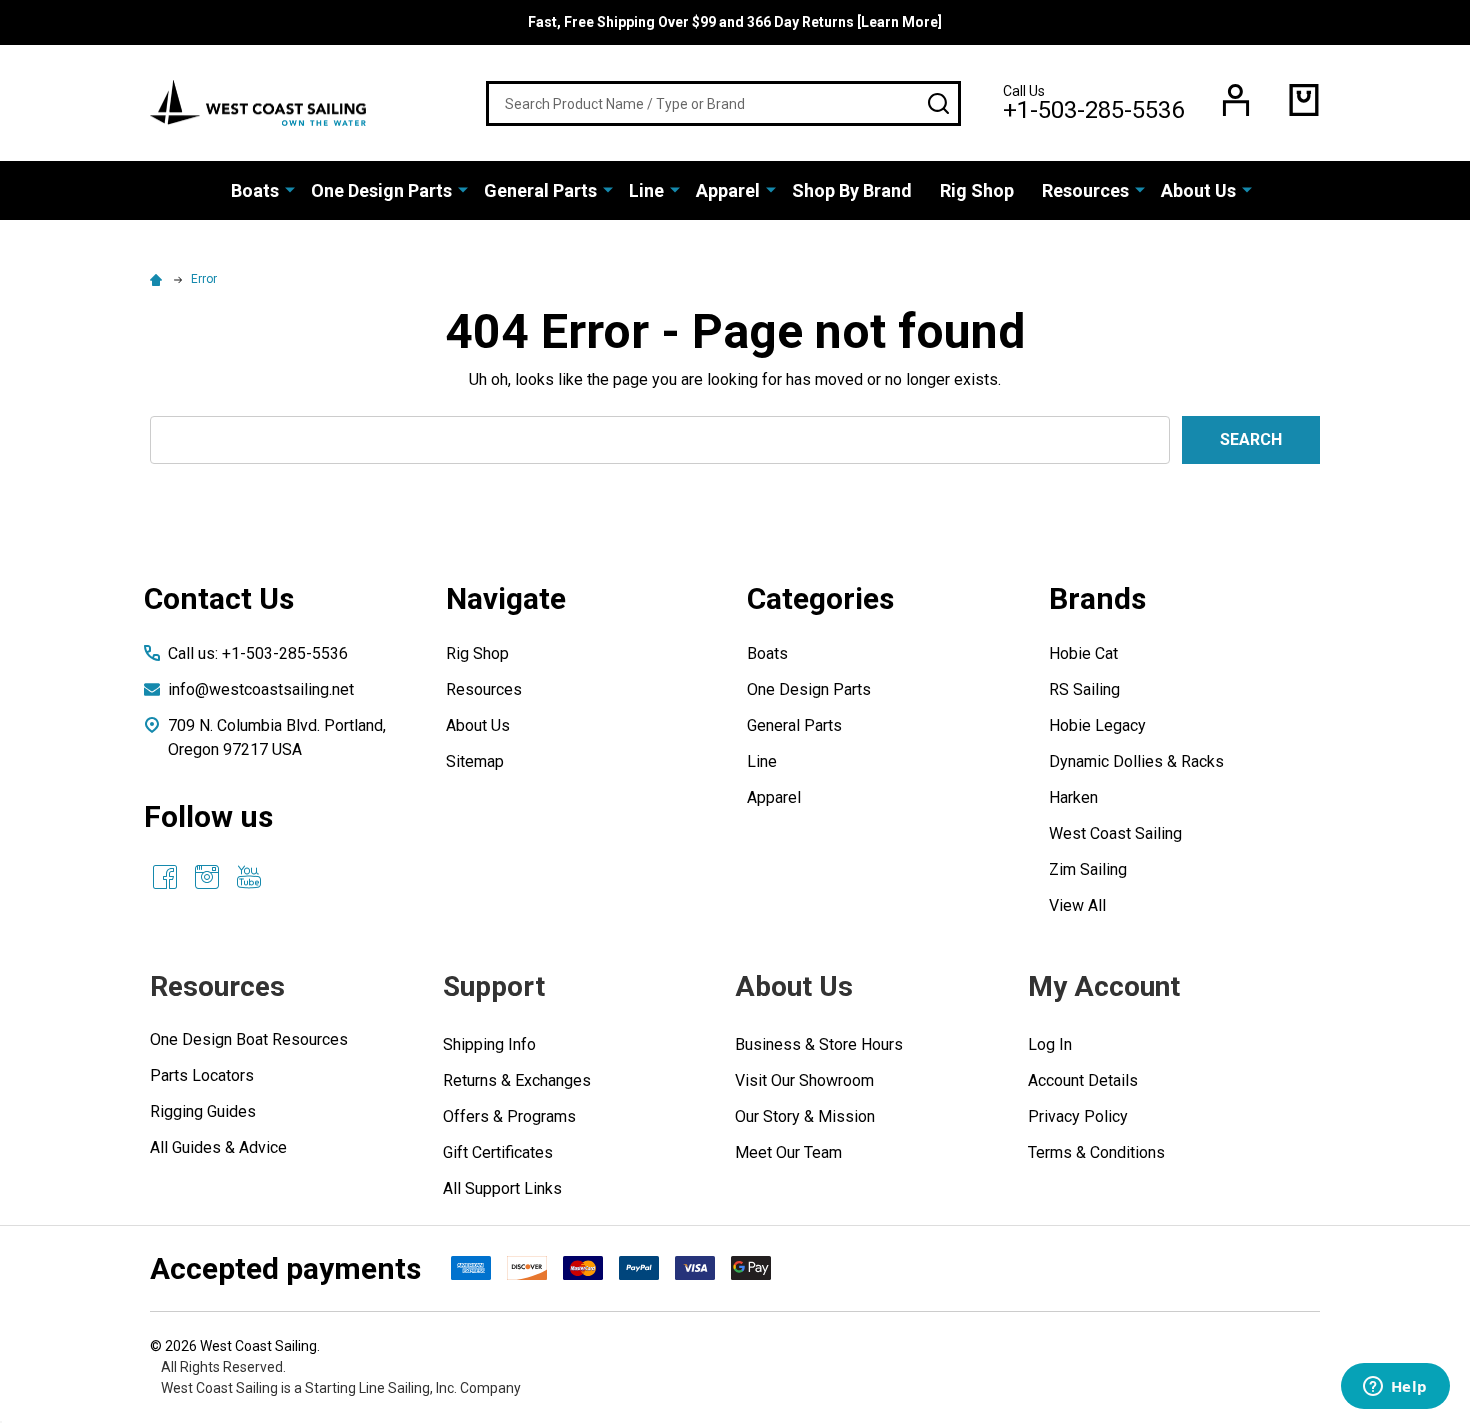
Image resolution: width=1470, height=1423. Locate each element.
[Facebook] (165, 877)
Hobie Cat (1083, 653)
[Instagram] (207, 877)
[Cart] (1304, 100)
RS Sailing (1084, 689)
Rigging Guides (203, 1111)
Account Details (1083, 1080)
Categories (820, 598)
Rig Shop (977, 190)
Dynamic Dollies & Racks (1136, 761)
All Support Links (502, 1188)
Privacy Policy (1078, 1116)
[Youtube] (249, 877)
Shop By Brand (852, 190)
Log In (1050, 1044)
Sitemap (475, 761)
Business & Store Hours (819, 1044)
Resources (1085, 190)
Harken (1073, 797)
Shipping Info (489, 1044)
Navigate (506, 598)
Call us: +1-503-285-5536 (258, 653)
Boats (255, 190)
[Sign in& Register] (1236, 100)
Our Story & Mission (805, 1116)
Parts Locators (202, 1075)
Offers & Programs (509, 1116)
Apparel (728, 190)
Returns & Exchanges (517, 1080)
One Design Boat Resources (249, 1039)
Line (646, 190)
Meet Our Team (788, 1152)
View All (1077, 905)
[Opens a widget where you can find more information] (1395, 1388)
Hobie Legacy (1097, 725)
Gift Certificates (498, 1152)
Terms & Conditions (1096, 1152)
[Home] (159, 279)
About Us (1198, 190)
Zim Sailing (1088, 869)
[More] (290, 189)
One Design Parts (381, 190)
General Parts (540, 190)
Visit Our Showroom (804, 1080)
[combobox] (723, 103)
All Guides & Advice (218, 1147)
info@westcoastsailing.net (261, 689)
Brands (1097, 598)
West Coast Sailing (1115, 833)
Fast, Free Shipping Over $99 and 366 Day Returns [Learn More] (735, 22)
